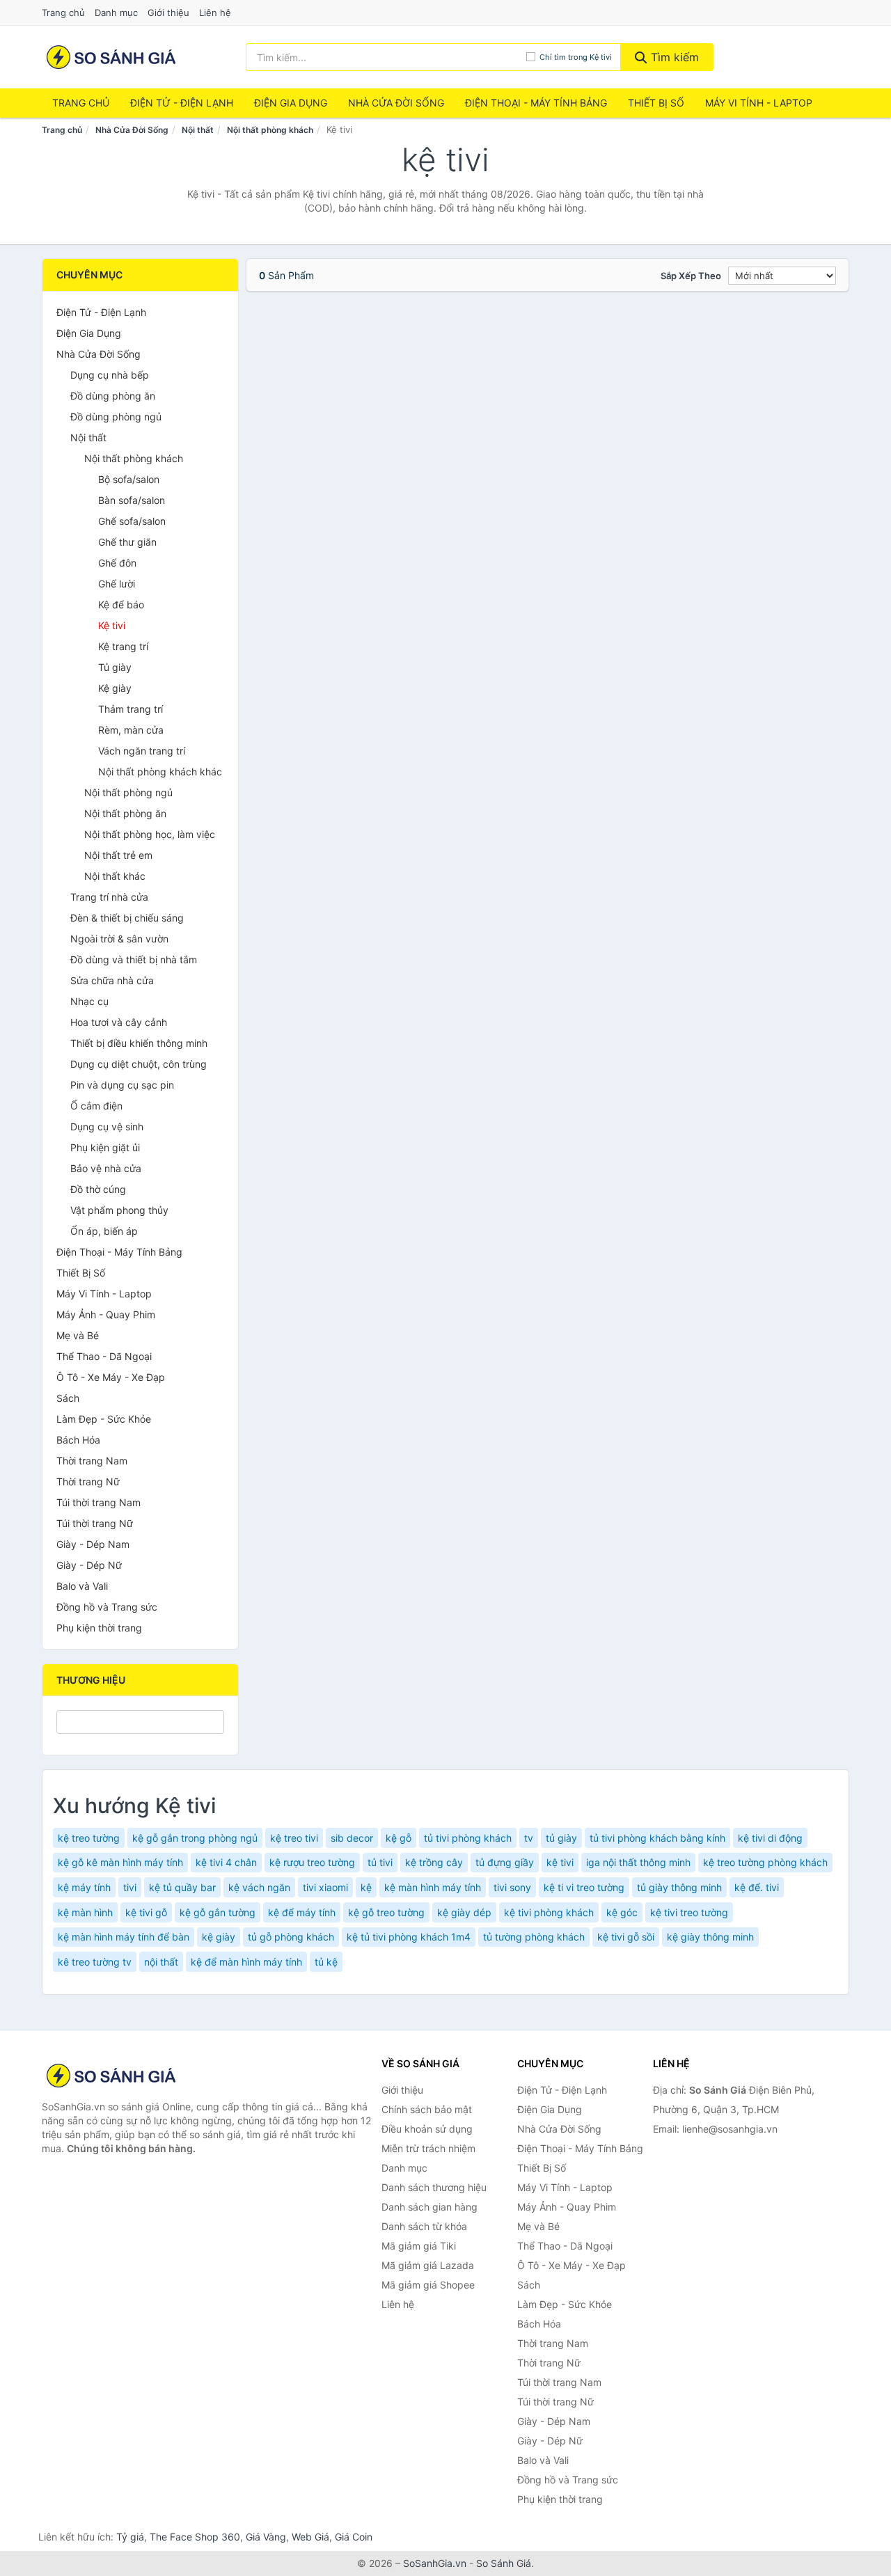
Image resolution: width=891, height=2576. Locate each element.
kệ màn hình (85, 1912)
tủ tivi (380, 1862)
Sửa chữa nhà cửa (112, 980)
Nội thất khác (115, 876)
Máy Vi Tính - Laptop (759, 103)
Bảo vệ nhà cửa (106, 1168)
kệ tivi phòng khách (549, 1912)
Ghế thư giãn (127, 542)
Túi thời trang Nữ (95, 1523)
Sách (68, 1398)
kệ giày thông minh (710, 1937)
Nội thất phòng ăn (125, 813)
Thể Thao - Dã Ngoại (104, 1356)
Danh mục (116, 13)
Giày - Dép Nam (93, 1544)
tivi (130, 1887)
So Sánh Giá (504, 2563)
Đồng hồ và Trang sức (107, 1607)
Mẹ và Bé (78, 1335)
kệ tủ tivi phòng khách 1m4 (409, 1937)
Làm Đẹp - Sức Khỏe (104, 1419)
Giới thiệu (168, 13)
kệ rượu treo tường (312, 1862)
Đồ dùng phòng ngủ (116, 417)
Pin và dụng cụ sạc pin (122, 1085)
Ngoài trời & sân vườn (119, 939)
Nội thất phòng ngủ (128, 792)
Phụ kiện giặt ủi (105, 1147)
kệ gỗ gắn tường (218, 1912)
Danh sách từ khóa (424, 2226)
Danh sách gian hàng (429, 2207)
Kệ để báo (121, 605)
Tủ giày (115, 667)
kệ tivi (560, 1862)
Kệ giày (115, 688)
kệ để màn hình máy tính (246, 1962)
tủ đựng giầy (505, 1862)
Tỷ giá (130, 2537)
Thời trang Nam (92, 1461)
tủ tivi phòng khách (468, 1838)
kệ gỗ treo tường (386, 1912)
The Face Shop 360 (195, 2537)
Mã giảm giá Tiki (419, 2246)
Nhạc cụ (89, 1001)
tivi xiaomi (325, 1887)
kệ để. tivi (757, 1887)
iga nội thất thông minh (638, 1862)
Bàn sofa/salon (132, 500)
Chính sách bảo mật (427, 2109)
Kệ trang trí (123, 646)
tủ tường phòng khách (534, 1937)
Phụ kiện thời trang (99, 1628)
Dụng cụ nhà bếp (110, 375)
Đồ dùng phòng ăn (113, 396)
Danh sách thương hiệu (434, 2187)
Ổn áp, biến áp (104, 1231)
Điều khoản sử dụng (427, 2129)
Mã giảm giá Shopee (428, 2285)
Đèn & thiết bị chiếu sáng (127, 918)
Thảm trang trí (131, 709)
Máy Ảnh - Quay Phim (106, 1314)
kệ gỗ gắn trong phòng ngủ (195, 1838)
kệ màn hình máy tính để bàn (124, 1937)
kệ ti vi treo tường (584, 1887)
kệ (366, 1887)
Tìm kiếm (673, 57)
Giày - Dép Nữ (89, 1565)
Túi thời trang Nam (98, 1502)
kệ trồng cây (434, 1862)
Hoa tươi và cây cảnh (119, 1022)
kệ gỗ (399, 1838)
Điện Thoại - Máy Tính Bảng (536, 103)
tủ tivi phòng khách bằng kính (657, 1838)
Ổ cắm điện (96, 1106)
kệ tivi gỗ (146, 1912)
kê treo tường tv (95, 1962)
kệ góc (622, 1912)
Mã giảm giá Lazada (428, 2265)
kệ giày (219, 1937)
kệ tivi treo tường (689, 1912)
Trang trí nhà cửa (109, 897)
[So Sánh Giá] (111, 2076)
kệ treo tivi (294, 1838)
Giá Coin (354, 2537)
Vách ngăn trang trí (142, 751)
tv (529, 1838)
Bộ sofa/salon (129, 479)
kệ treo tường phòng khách (765, 1862)
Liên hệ (215, 13)
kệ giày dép (464, 1912)
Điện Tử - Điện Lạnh (182, 103)
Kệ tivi (112, 625)
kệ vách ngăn (259, 1887)
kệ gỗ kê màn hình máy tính (120, 1862)
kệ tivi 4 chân (226, 1862)
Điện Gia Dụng (291, 103)
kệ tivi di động (770, 1838)
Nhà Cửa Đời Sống (396, 103)
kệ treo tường (89, 1838)
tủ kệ (326, 1962)
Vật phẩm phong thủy (119, 1210)
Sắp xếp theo (691, 276)
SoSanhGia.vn (435, 2563)
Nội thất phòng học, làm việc (150, 834)
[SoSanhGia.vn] (111, 57)
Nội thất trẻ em (118, 855)
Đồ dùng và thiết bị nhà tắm (134, 959)
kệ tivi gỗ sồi (626, 1937)
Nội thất (198, 130)
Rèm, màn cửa (131, 730)
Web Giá (310, 2537)
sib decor (352, 1838)
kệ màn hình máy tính (433, 1887)
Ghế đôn (117, 563)
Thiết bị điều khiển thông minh (139, 1043)
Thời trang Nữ (88, 1481)
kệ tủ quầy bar (182, 1887)
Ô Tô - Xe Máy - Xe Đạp (111, 1377)
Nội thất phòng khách (270, 130)
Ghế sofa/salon (132, 521)
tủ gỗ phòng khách (291, 1937)
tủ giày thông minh (679, 1887)
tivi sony (512, 1887)
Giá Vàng (266, 2537)
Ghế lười (117, 584)
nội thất (161, 1962)
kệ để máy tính (302, 1912)
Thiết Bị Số (656, 103)
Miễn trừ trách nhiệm (428, 2148)
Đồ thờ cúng (98, 1189)
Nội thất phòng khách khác (160, 772)
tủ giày (561, 1838)
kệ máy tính (84, 1887)
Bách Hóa (78, 1440)
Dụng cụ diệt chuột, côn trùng (139, 1064)
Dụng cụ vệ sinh (107, 1127)
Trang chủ (63, 13)
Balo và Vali (82, 1586)
